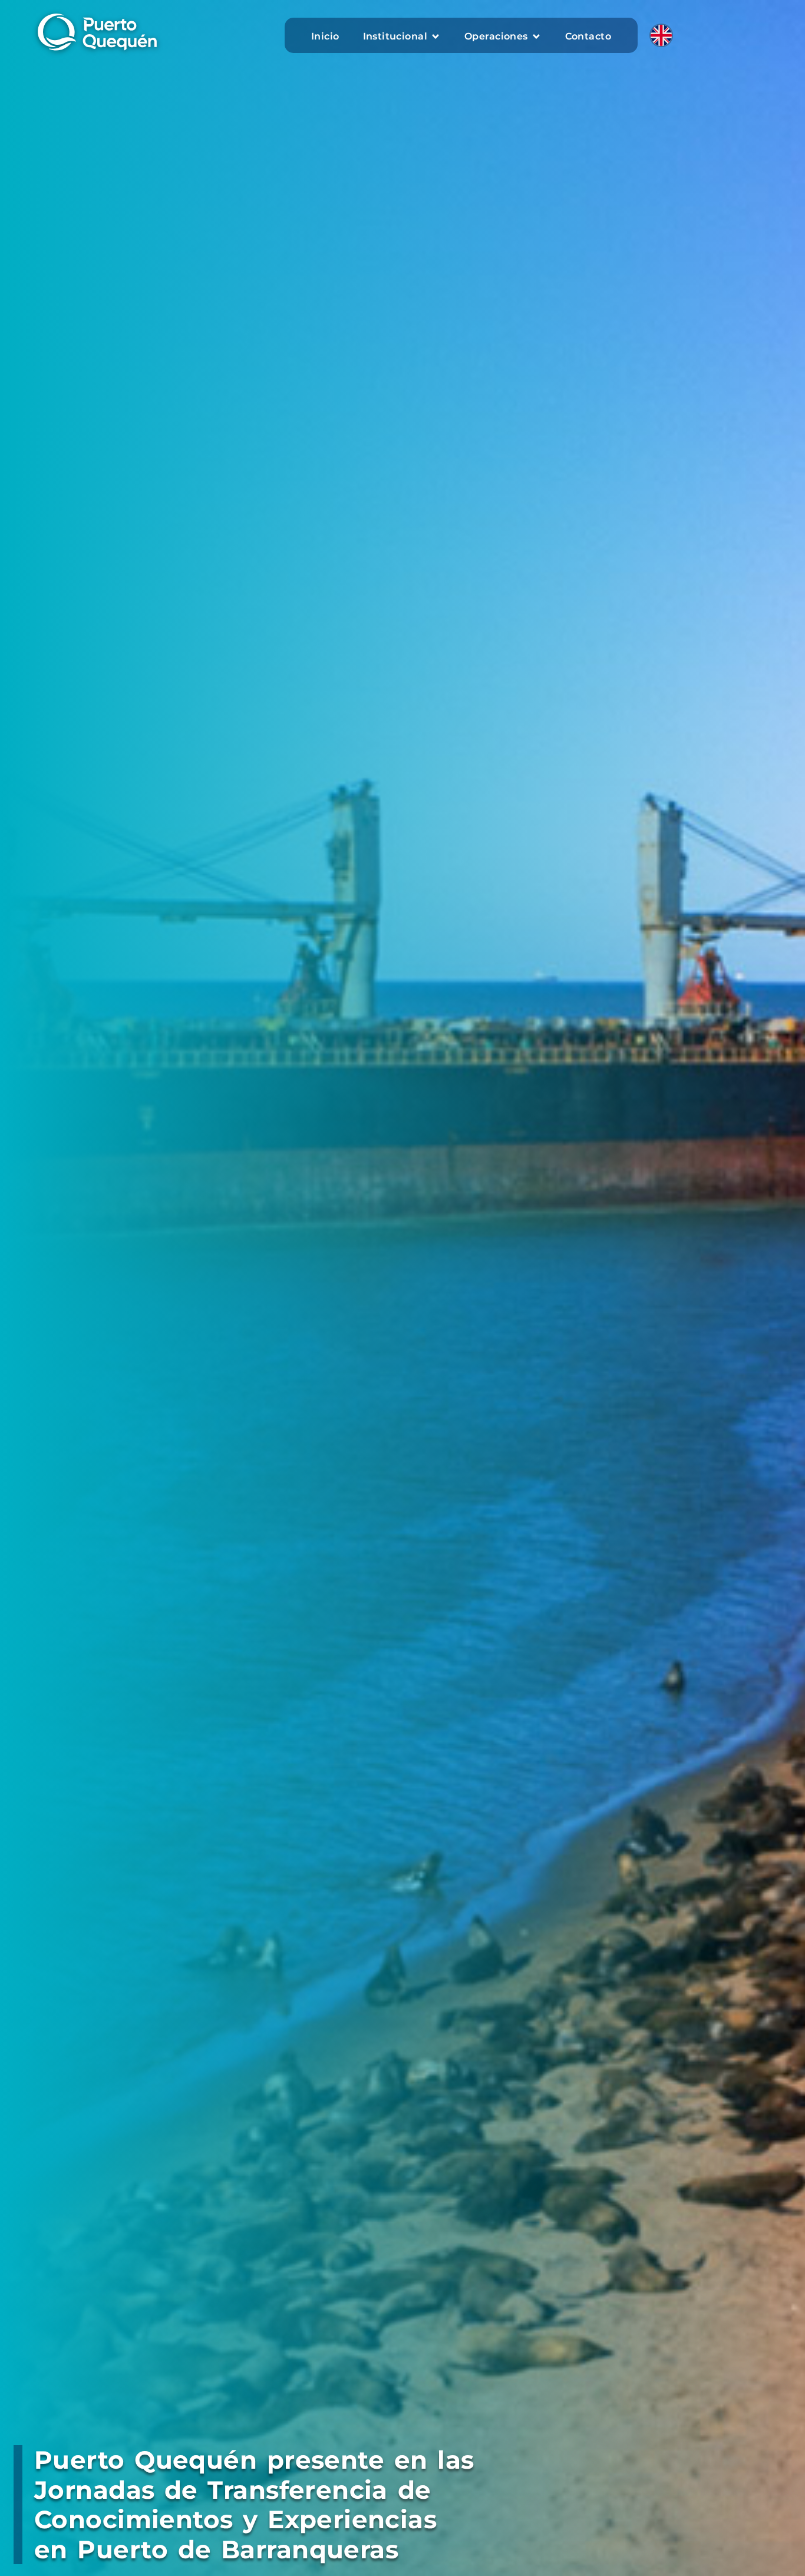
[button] (402, 37)
